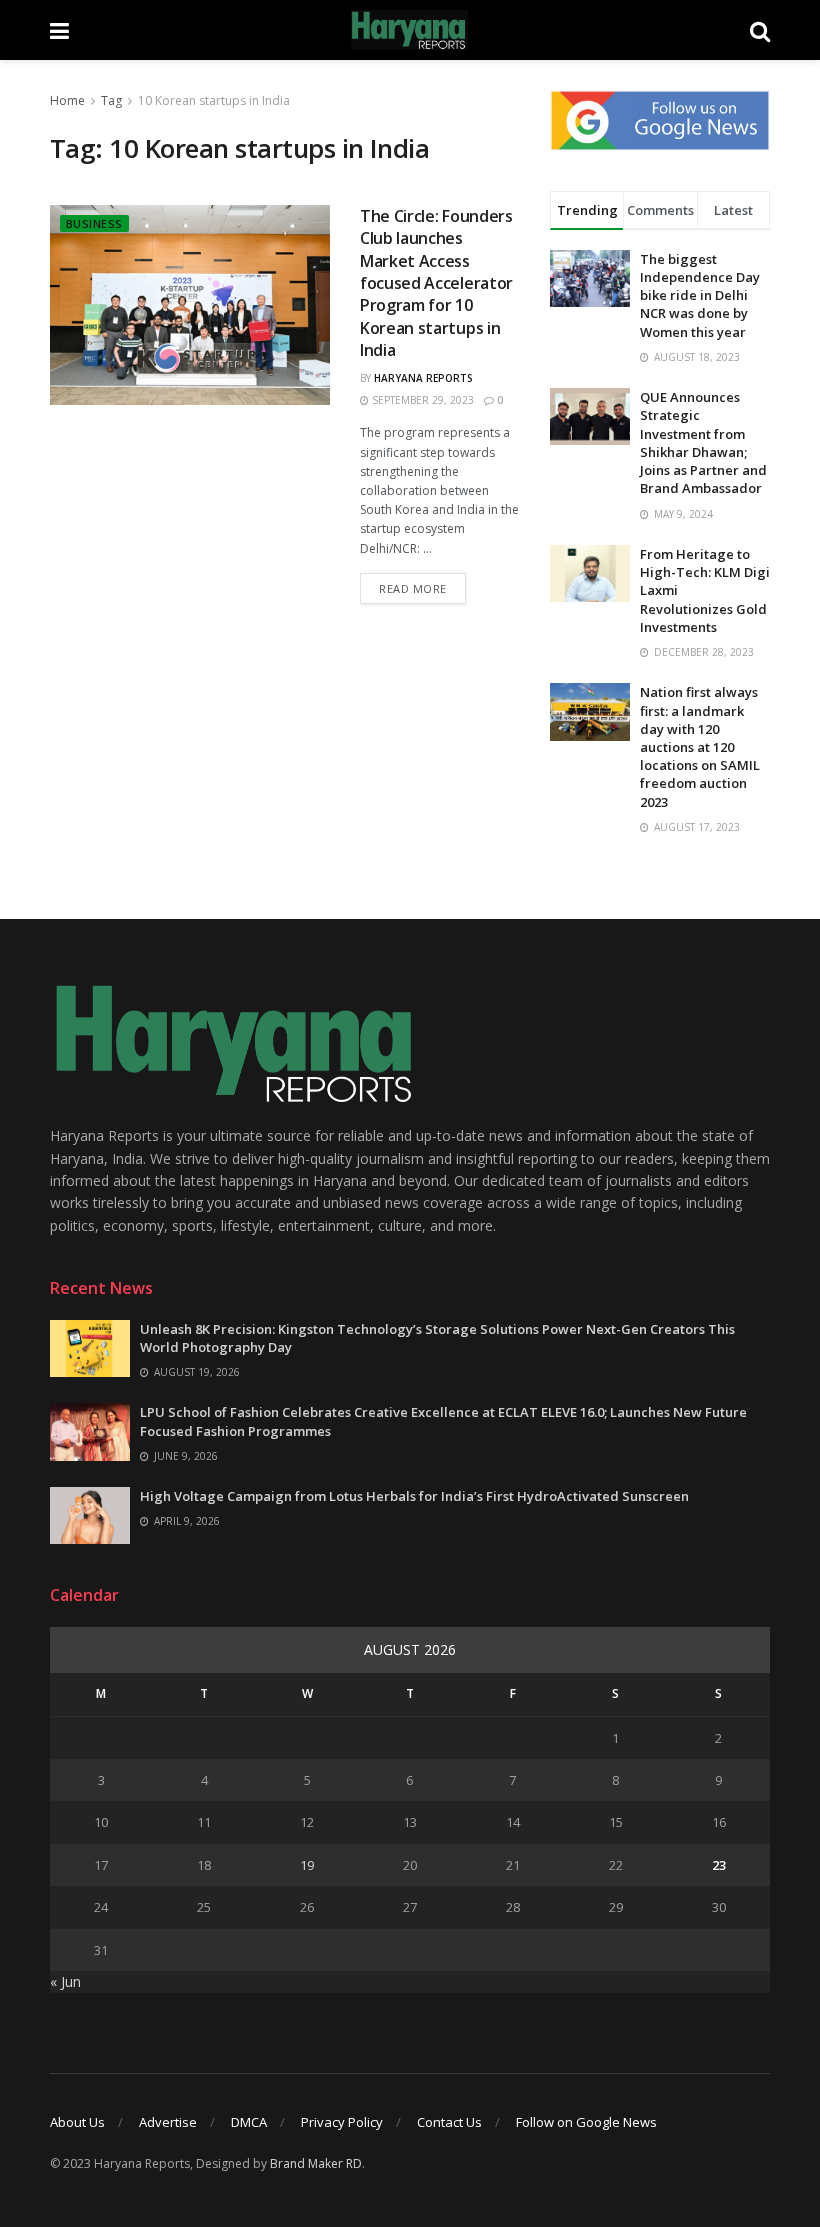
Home (67, 100)
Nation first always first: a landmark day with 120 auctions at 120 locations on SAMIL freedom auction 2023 (700, 746)
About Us (77, 2122)
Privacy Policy (342, 2122)
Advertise (168, 2122)
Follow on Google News (586, 2122)
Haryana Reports (423, 378)
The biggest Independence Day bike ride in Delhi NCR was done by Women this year (700, 295)
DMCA (249, 2122)
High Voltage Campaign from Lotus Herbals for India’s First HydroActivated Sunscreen (414, 1496)
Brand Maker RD (316, 2163)
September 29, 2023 (421, 400)
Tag (111, 100)
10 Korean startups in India (214, 100)
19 (307, 1865)
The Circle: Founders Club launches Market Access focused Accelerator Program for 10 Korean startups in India (436, 283)
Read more (413, 588)
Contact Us (449, 2122)
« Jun (65, 1981)
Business (94, 223)
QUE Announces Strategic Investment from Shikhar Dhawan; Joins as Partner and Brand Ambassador (703, 442)
